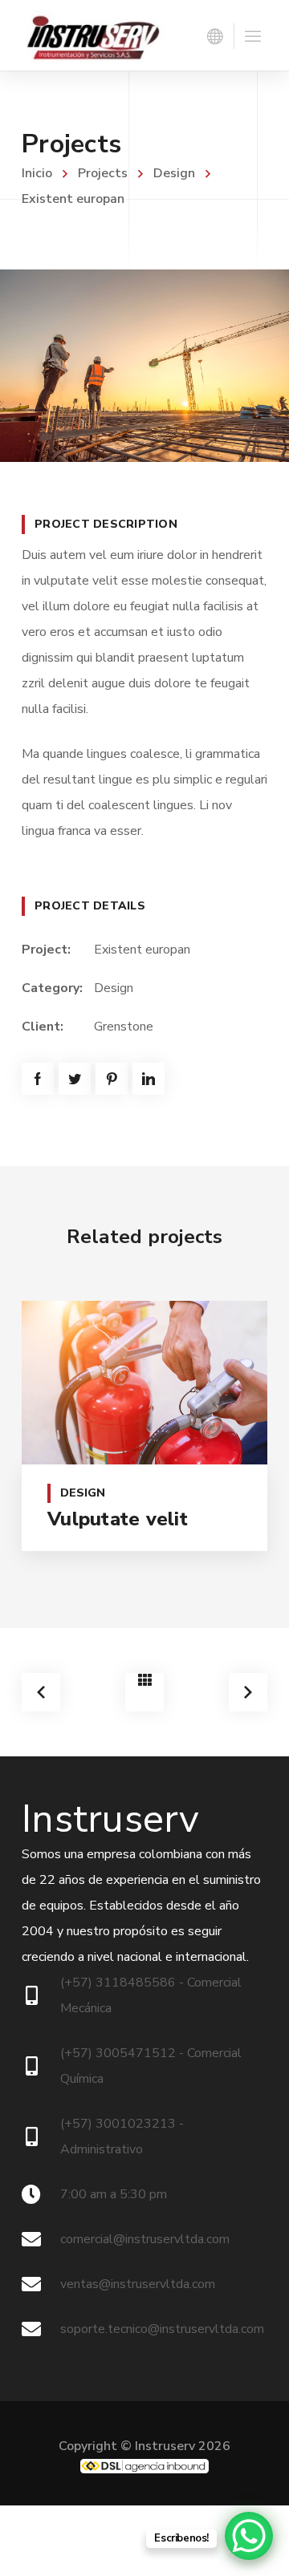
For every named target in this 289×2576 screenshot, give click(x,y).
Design (174, 173)
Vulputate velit (118, 1519)
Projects (103, 173)
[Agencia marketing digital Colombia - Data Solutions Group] (144, 2466)
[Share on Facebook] (38, 1079)
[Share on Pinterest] (112, 1079)
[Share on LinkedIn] (149, 1079)
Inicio (37, 173)
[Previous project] (41, 1692)
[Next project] (248, 1692)
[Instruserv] (94, 35)
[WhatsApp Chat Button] (249, 2536)
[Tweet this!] (75, 1079)
